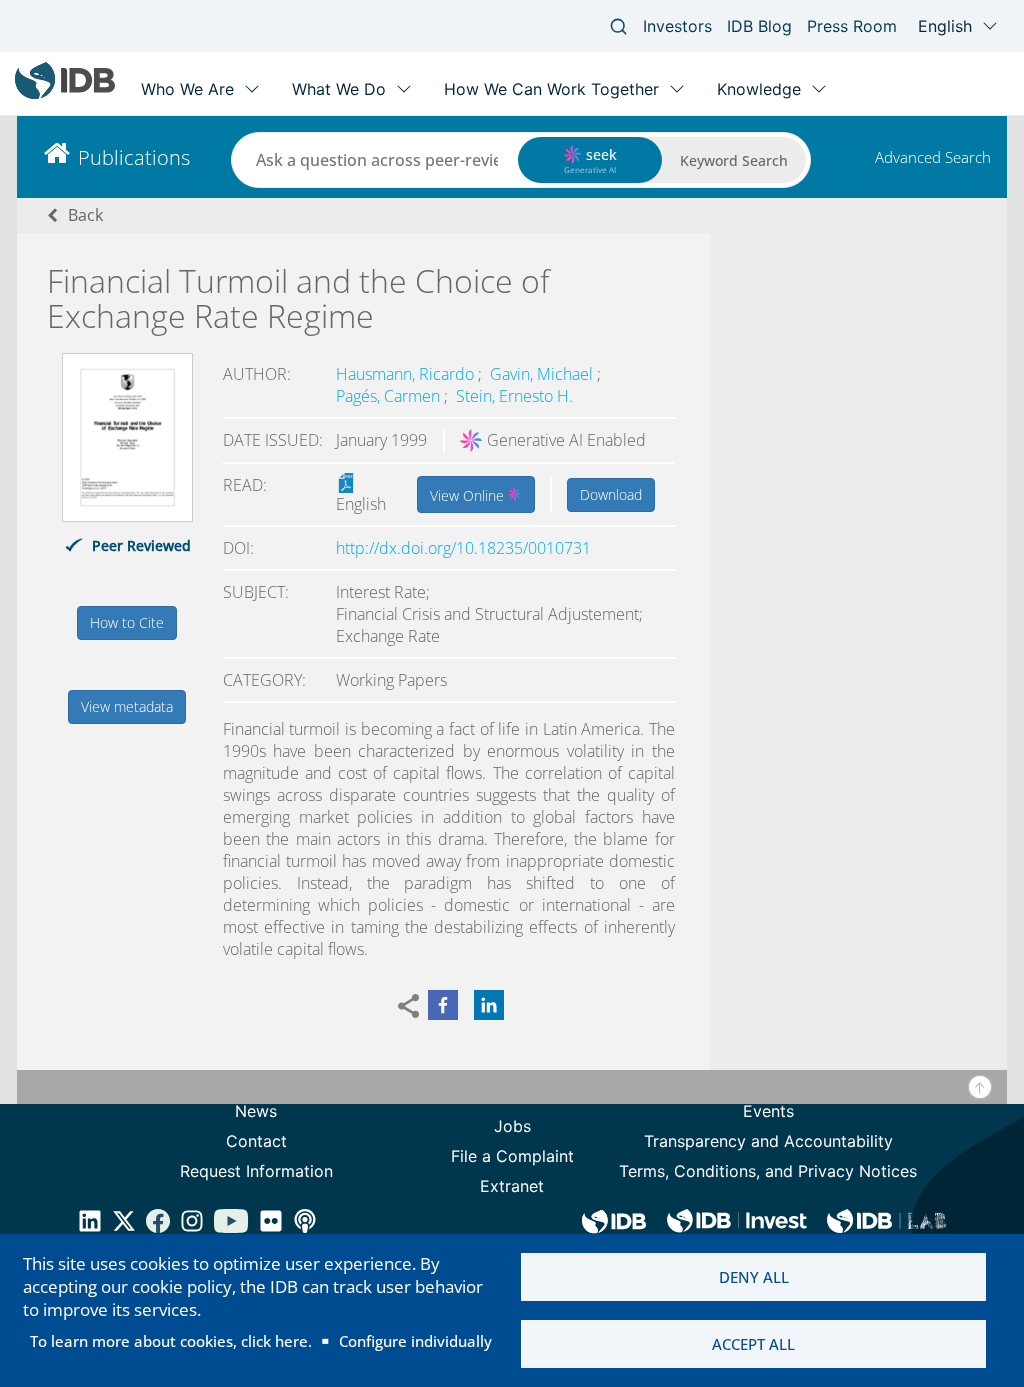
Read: (245, 485)
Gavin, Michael (543, 374)
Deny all (754, 1277)
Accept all (753, 1344)
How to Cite (127, 622)
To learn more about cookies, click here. (171, 1341)
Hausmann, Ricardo (407, 374)
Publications (134, 157)
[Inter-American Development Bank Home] (65, 94)
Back (85, 215)
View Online (469, 495)
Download (611, 494)
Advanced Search (933, 157)
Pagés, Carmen (390, 396)
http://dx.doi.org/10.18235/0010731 (463, 548)
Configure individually (415, 1341)
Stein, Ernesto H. (514, 396)
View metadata (127, 706)
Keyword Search (734, 160)
